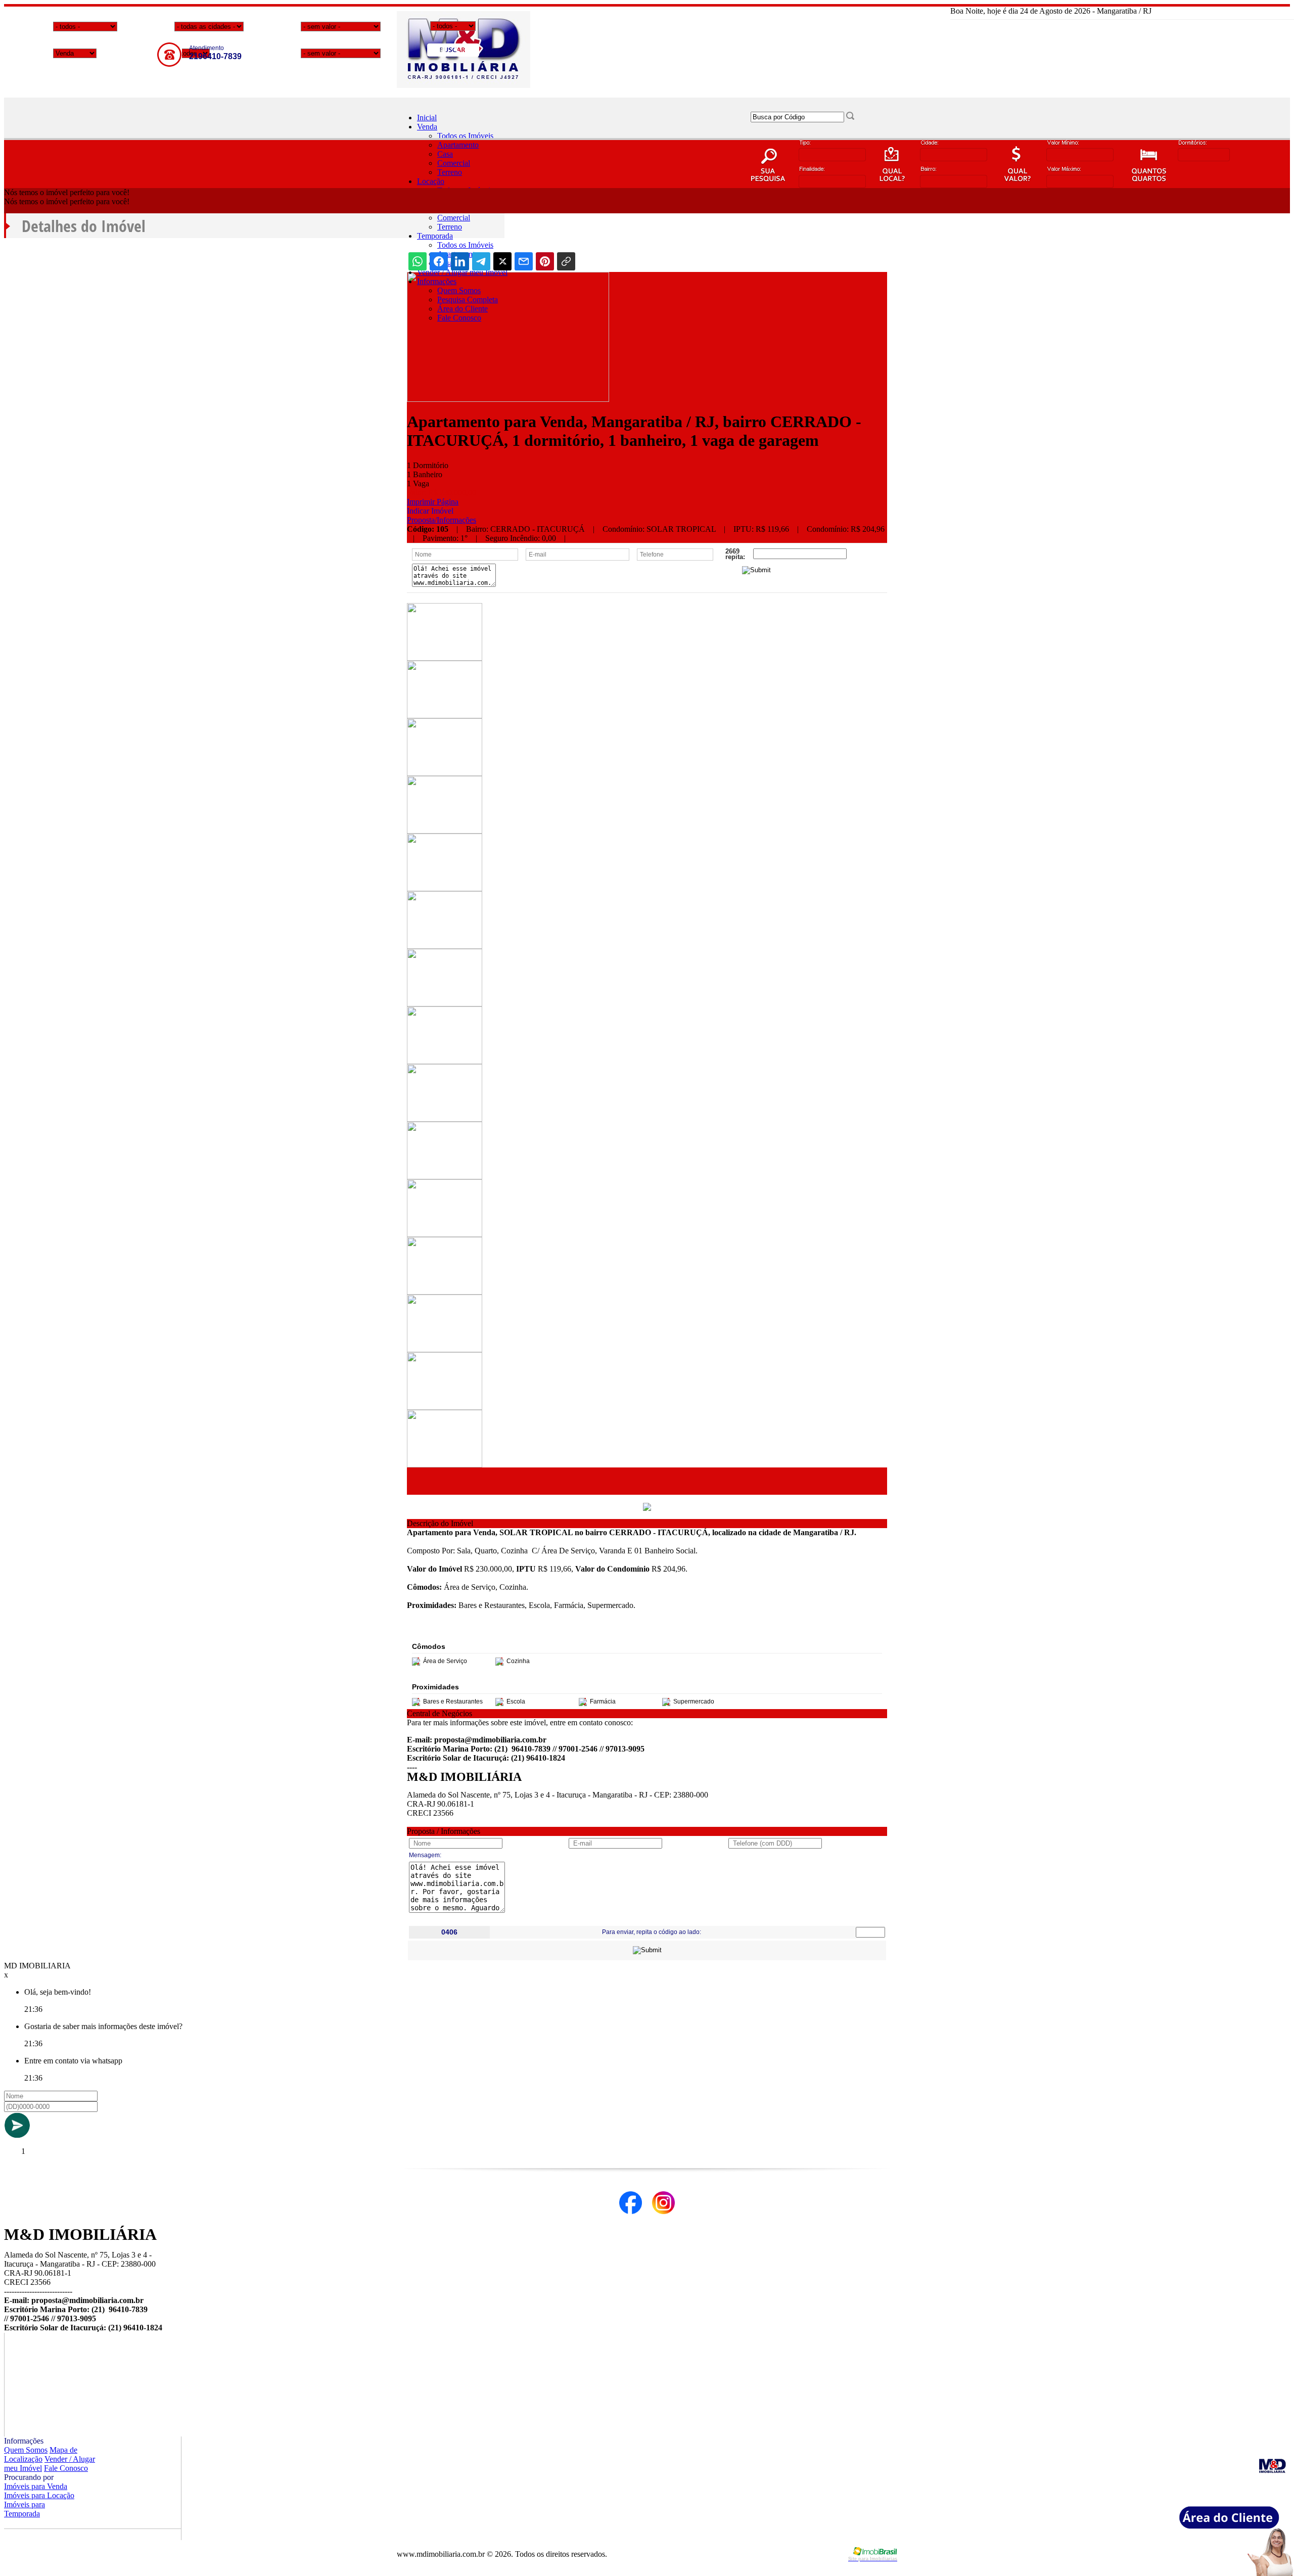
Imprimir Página (433, 502)
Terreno (450, 172)
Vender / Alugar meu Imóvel (462, 272)
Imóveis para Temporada (25, 2509)
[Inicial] (464, 85)
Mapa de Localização (41, 2454)
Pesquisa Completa (468, 300)
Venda (427, 127)
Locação (431, 181)
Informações (437, 281)
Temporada (435, 236)
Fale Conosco (459, 318)
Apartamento (458, 145)
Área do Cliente (463, 309)
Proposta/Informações (442, 520)
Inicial (427, 118)
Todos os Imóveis (465, 136)
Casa (445, 154)
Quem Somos (459, 290)
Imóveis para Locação (39, 2495)
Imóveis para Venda (36, 2486)
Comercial (454, 163)
